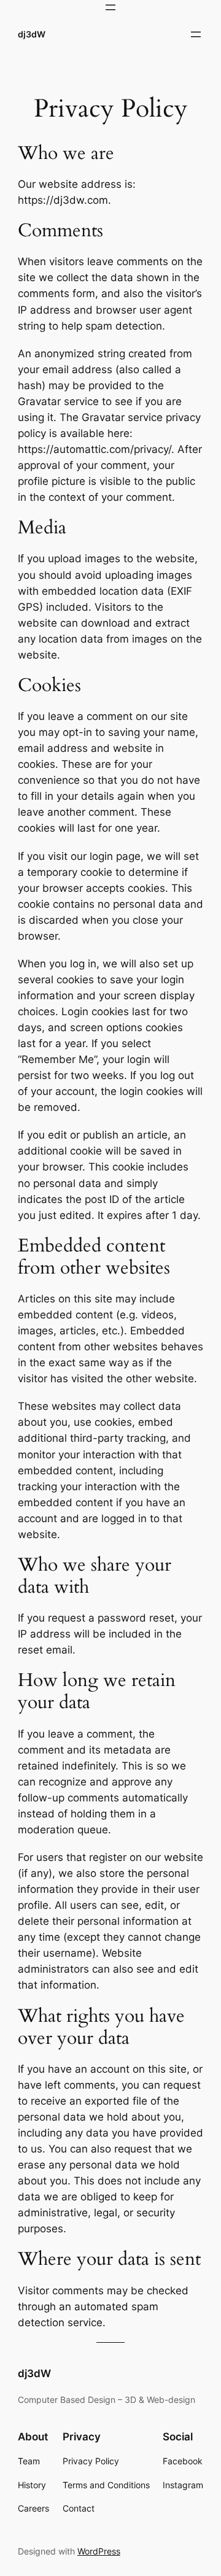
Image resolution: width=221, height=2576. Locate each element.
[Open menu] (110, 7)
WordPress (99, 2551)
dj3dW (32, 34)
